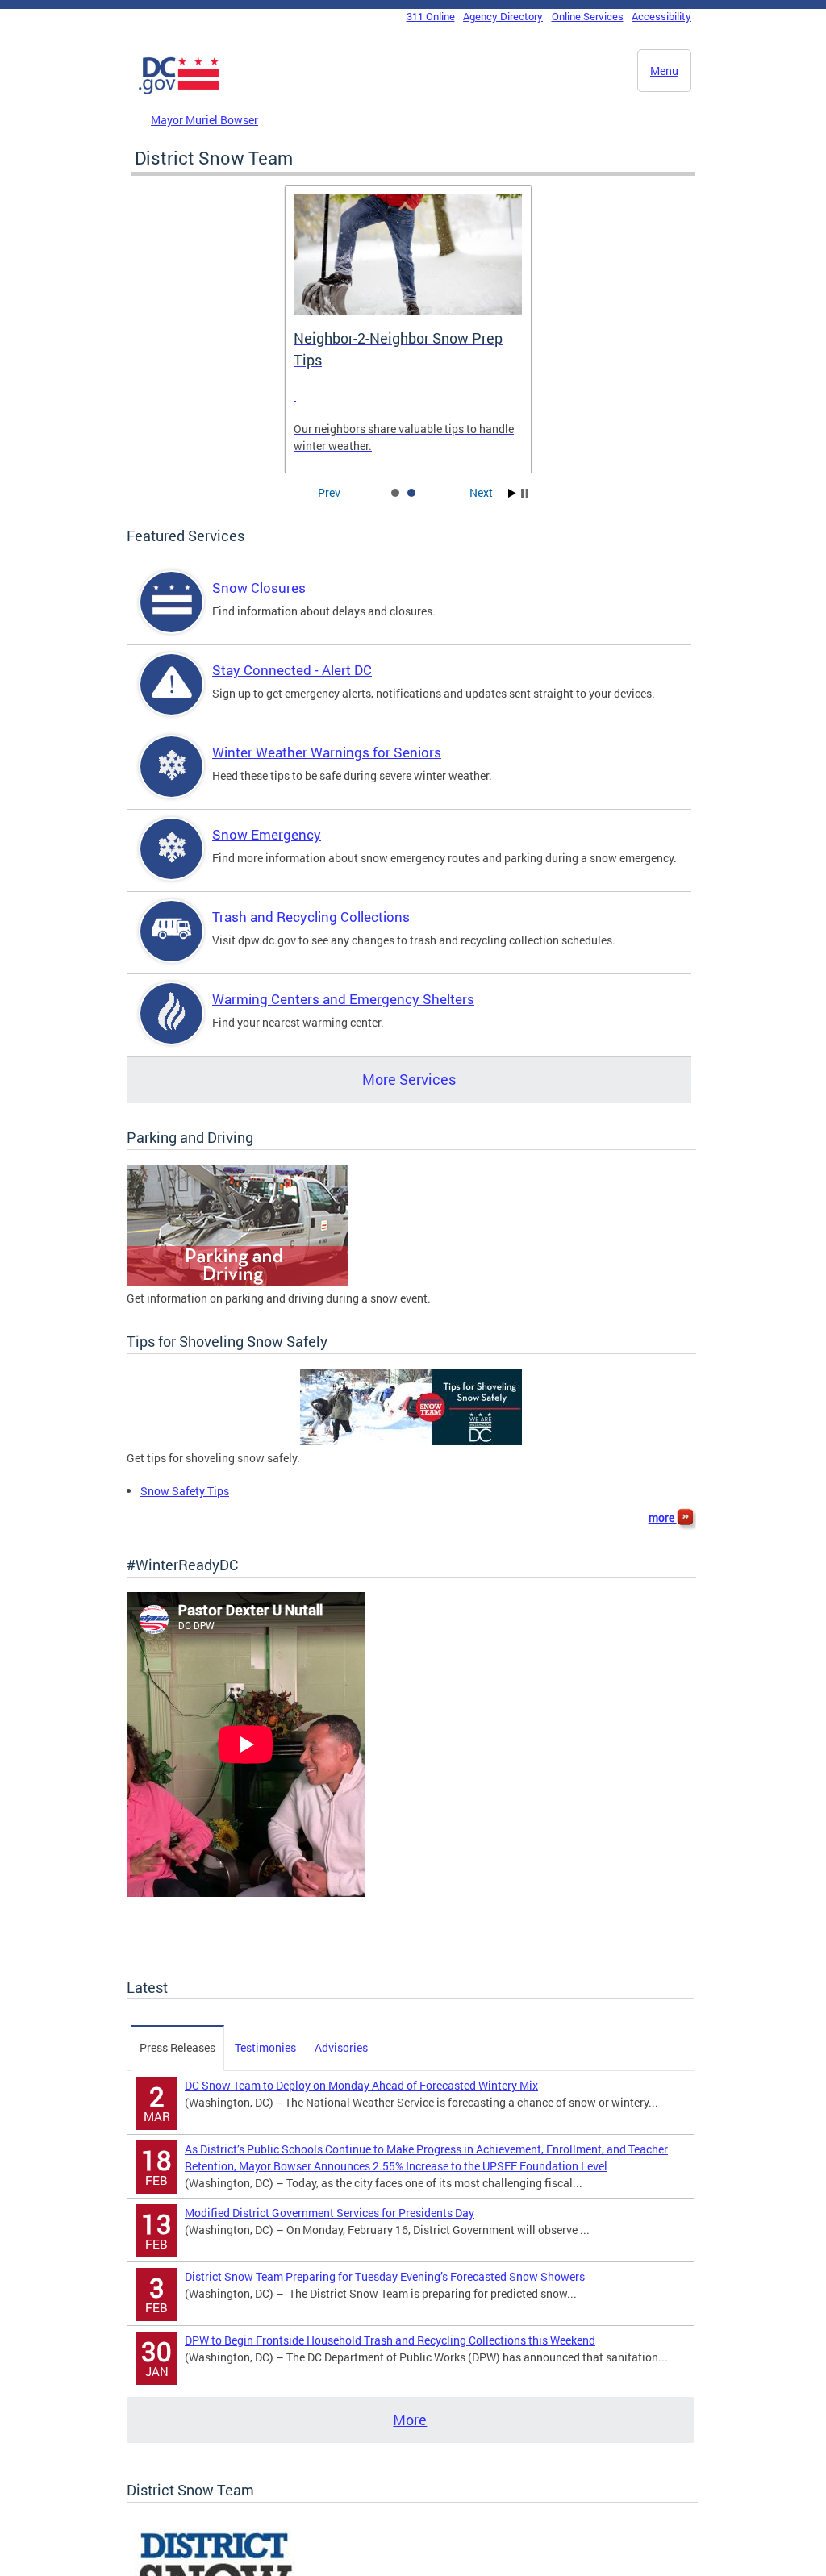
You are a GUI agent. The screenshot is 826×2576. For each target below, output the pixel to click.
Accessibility (661, 16)
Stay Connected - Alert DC (292, 670)
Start (512, 493)
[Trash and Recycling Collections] (172, 945)
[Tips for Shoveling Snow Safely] (411, 1441)
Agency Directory (503, 16)
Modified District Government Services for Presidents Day (330, 2213)
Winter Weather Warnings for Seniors (327, 752)
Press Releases (177, 2047)
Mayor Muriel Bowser (204, 120)
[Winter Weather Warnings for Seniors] (172, 780)
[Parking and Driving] (238, 1281)
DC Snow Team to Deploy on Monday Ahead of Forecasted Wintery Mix (361, 2085)
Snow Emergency (267, 834)
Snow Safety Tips (185, 1491)
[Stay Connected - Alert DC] (172, 698)
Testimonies (265, 2047)
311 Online (431, 16)
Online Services (588, 16)
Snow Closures (259, 588)
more (663, 1517)
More (410, 2420)
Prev (329, 492)
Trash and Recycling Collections (311, 917)
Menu (664, 71)
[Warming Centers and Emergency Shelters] (172, 1027)
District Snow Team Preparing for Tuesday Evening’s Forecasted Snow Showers (385, 2276)
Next (481, 492)
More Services (409, 1079)
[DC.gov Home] (179, 91)
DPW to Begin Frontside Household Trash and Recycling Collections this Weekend (390, 2340)
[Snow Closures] (172, 616)
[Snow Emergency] (172, 863)
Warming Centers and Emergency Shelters (343, 999)
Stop (525, 493)
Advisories (341, 2047)
